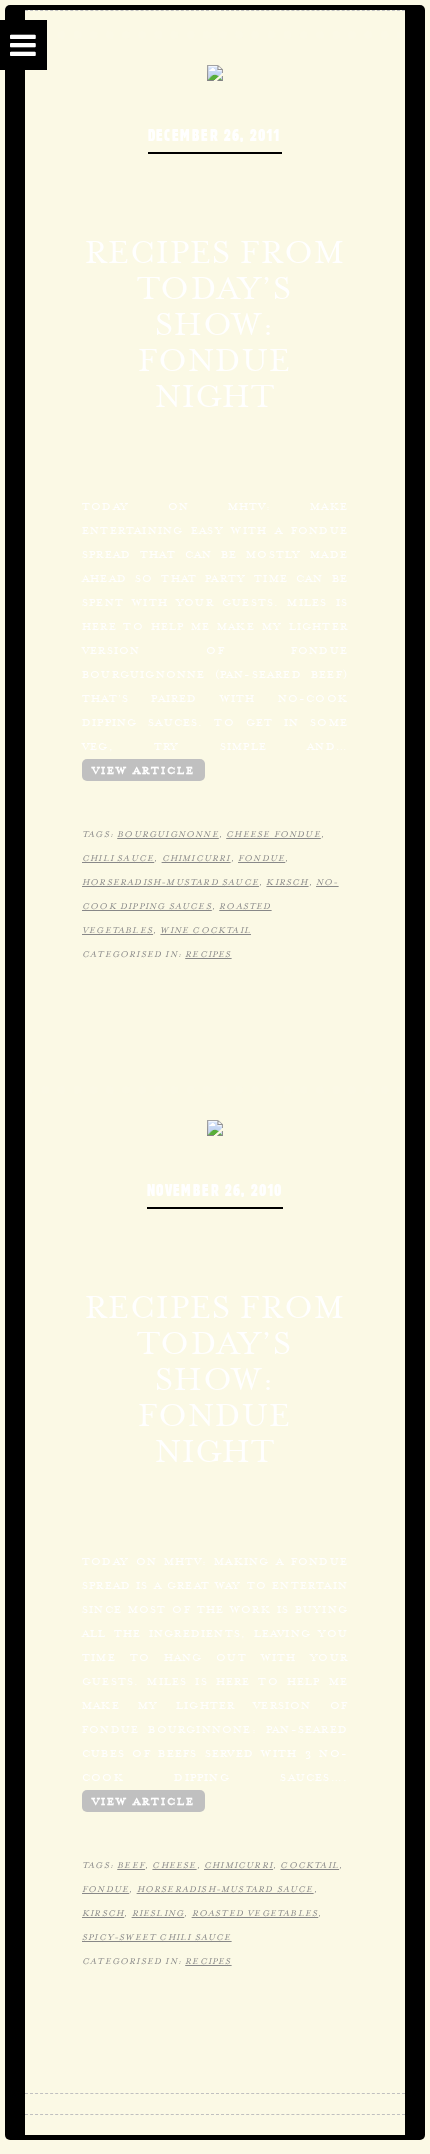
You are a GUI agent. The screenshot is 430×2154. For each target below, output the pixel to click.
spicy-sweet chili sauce (157, 1937)
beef (131, 1865)
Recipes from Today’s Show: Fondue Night (215, 324)
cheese (174, 1865)
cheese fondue (273, 834)
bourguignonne (168, 834)
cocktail (309, 1865)
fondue (261, 858)
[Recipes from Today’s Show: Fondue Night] (215, 71)
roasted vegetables (255, 1913)
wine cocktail (205, 930)
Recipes (208, 954)
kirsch (287, 882)
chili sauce (118, 858)
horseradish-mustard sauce (170, 882)
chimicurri (196, 858)
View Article (143, 770)
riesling (158, 1913)
